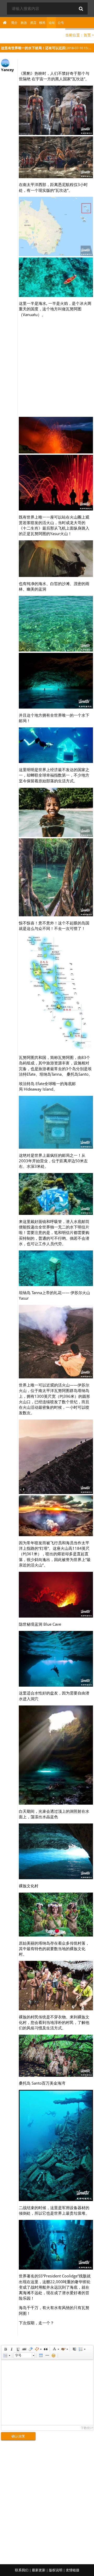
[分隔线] (47, 2355)
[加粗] (5, 2349)
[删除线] (24, 2349)
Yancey (7, 70)
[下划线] (18, 2349)
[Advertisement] (47, 368)
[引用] (45, 2349)
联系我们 (22, 2570)
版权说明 (56, 2570)
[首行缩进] (74, 2349)
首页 (87, 35)
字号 (18, 2355)
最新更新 (39, 2570)
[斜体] (11, 2349)
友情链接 (73, 2570)
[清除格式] (30, 2349)
